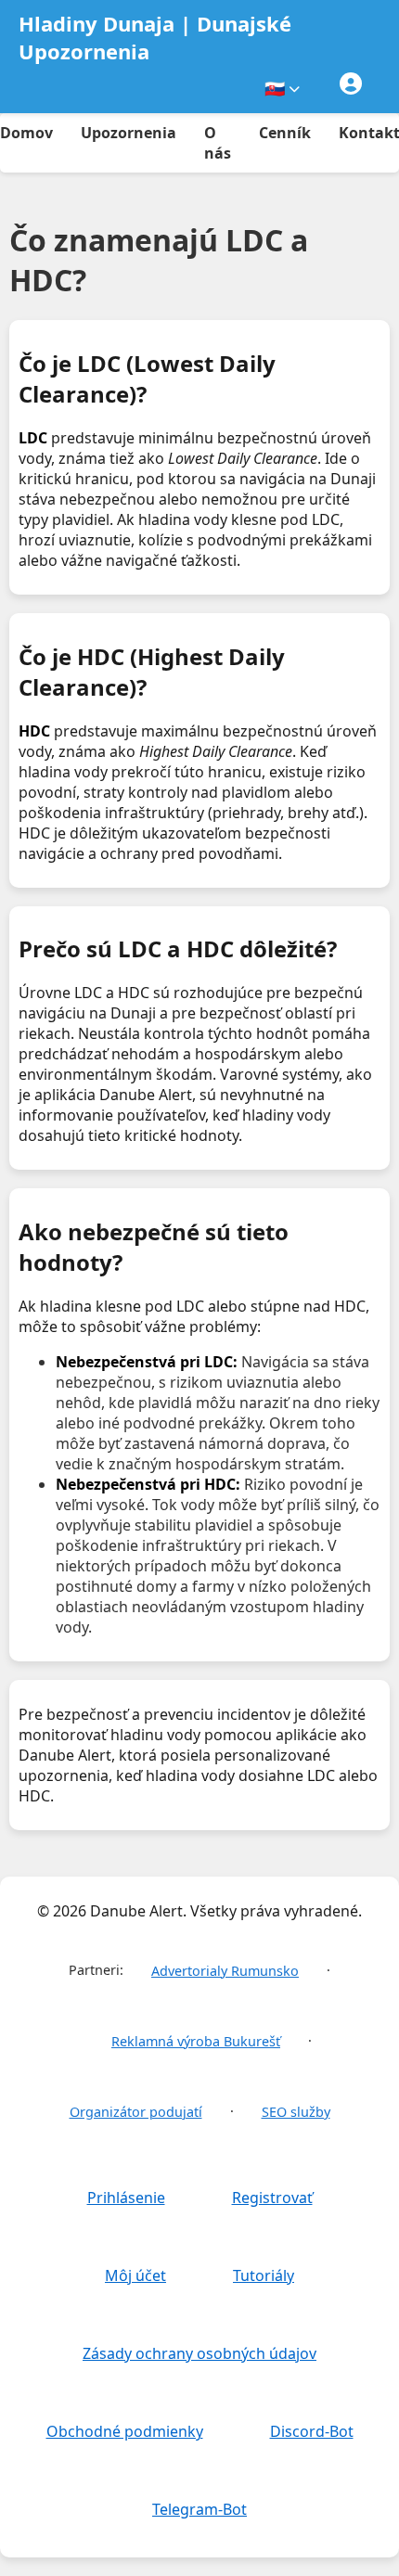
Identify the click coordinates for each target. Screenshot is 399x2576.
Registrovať (272, 2198)
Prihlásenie (126, 2198)
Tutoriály (264, 2275)
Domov (26, 133)
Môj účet (135, 2275)
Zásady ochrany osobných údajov (199, 2353)
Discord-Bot (312, 2431)
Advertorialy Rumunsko (225, 1971)
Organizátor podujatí (136, 2112)
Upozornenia (129, 133)
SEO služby (296, 2112)
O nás (218, 143)
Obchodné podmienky (125, 2431)
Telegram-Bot (199, 2509)
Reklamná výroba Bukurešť (196, 2041)
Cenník (285, 133)
